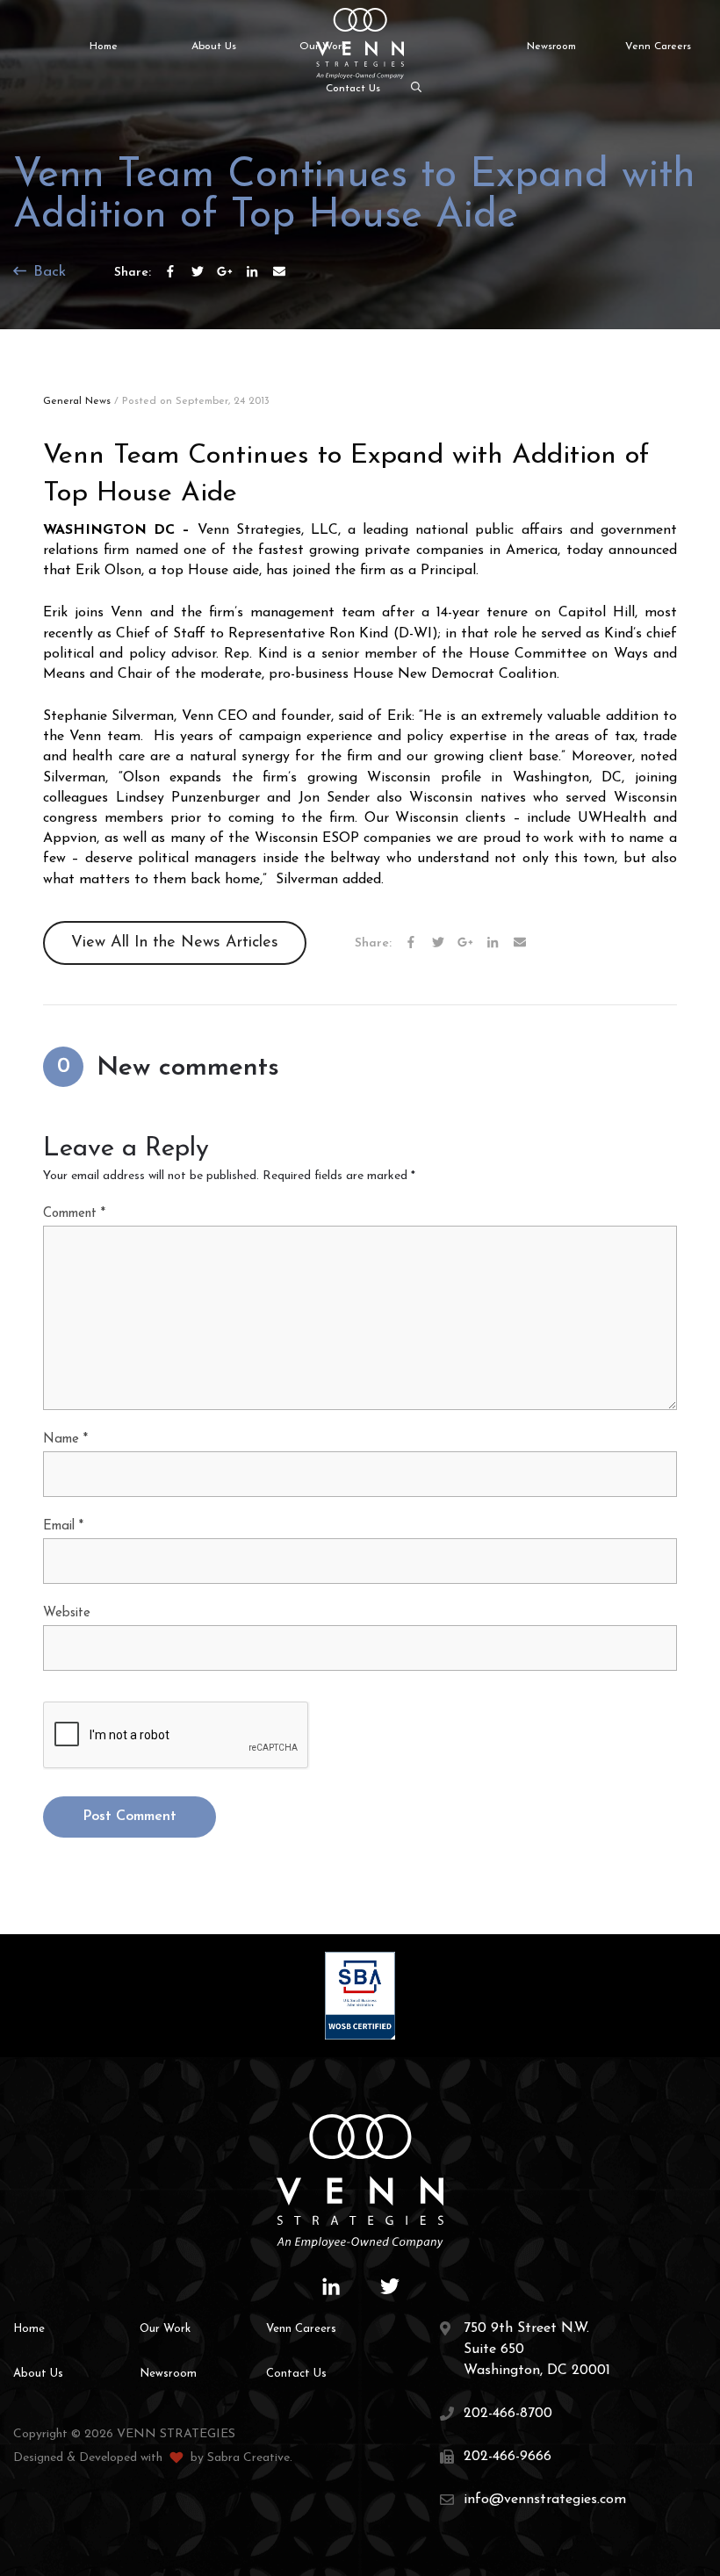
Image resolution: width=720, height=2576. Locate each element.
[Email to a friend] (279, 271)
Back (47, 272)
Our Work (165, 2329)
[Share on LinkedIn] (252, 271)
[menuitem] (96, 47)
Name (65, 1439)
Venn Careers (658, 47)
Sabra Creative (248, 2458)
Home (104, 47)
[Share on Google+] (225, 271)
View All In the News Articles (175, 943)
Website (67, 1613)
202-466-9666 (508, 2457)
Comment (74, 1214)
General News (77, 401)
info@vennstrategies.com (545, 2500)
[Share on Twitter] (198, 271)
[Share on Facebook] (170, 271)
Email (63, 1526)
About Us (214, 47)
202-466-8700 (508, 2414)
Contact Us (353, 89)
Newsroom (551, 47)
